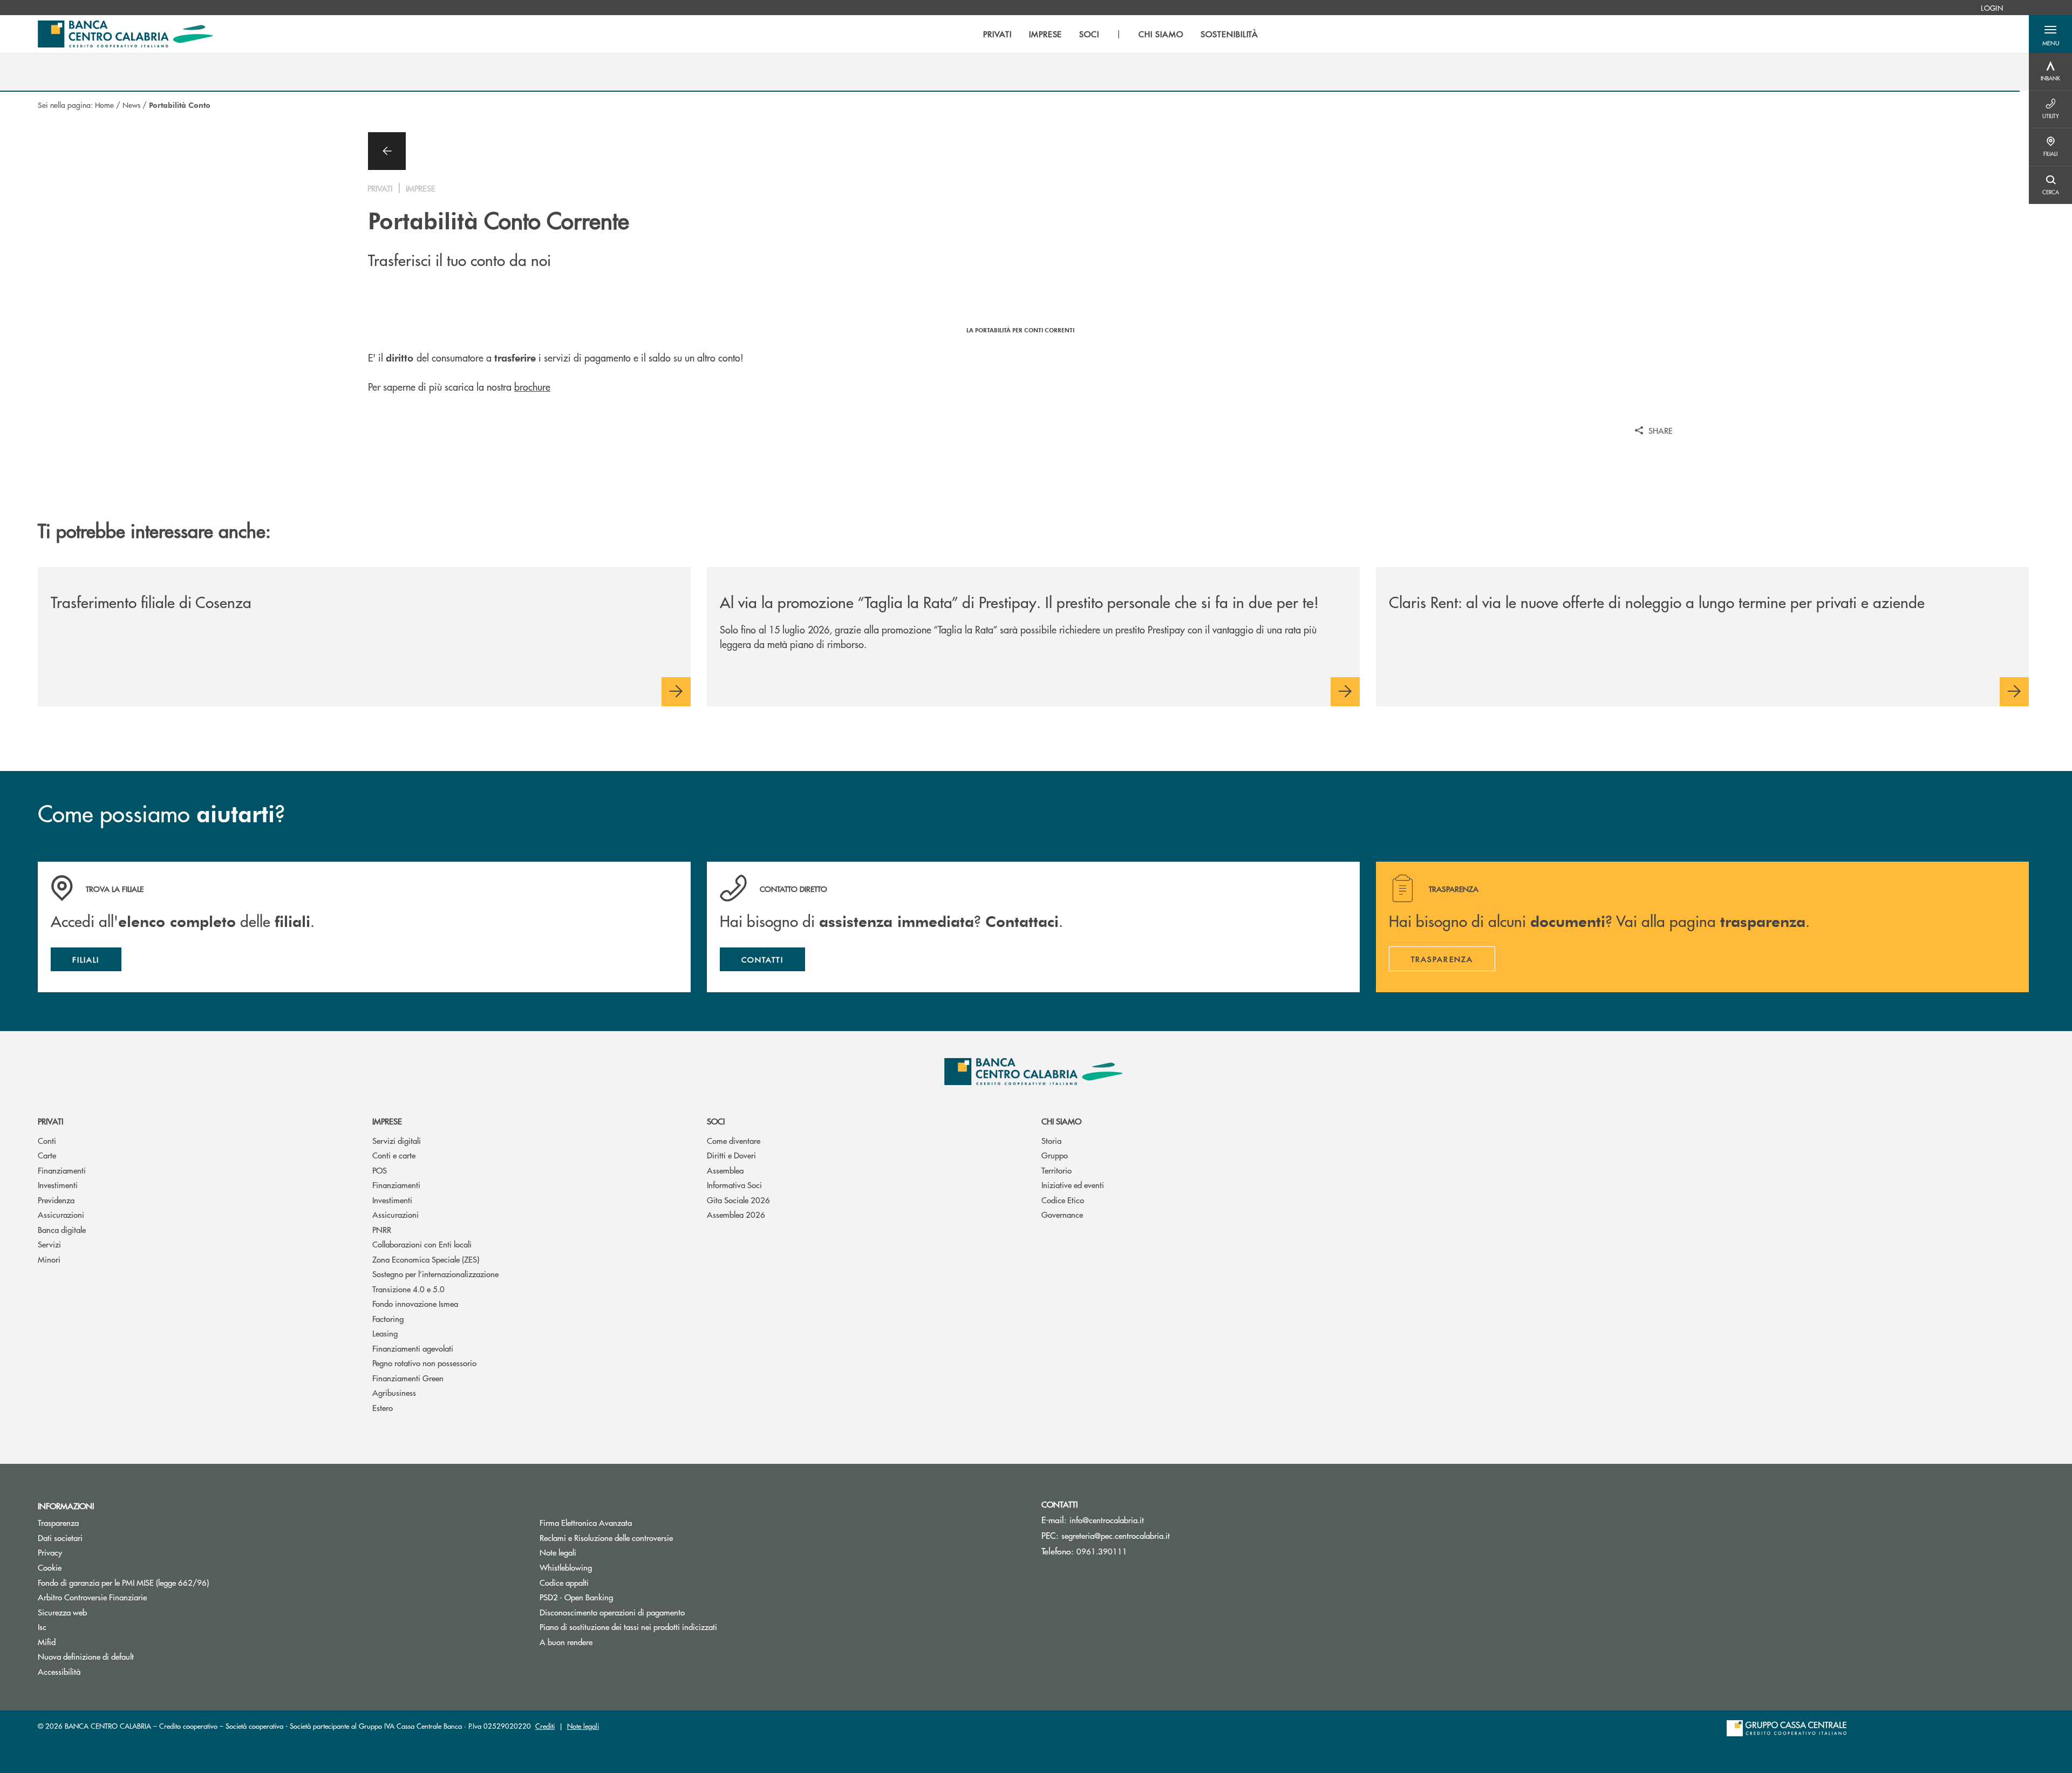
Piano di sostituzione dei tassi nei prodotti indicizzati (669, 1627)
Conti (47, 1140)
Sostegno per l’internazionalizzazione (435, 1274)
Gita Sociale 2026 (738, 1200)
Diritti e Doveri (731, 1155)
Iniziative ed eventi (1073, 1185)
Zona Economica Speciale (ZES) (426, 1259)
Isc (42, 1627)
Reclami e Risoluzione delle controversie (606, 1537)
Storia (1051, 1140)
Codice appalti (564, 1582)
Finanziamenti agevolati (413, 1348)
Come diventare (734, 1140)
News (131, 105)
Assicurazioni (61, 1214)
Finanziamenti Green (408, 1378)
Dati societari (60, 1537)
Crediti (545, 1726)
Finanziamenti (62, 1170)
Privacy (50, 1552)
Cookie (50, 1567)
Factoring (388, 1318)
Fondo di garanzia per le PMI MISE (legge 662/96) (164, 1582)
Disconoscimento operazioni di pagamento (612, 1612)
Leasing (385, 1333)
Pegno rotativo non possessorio (424, 1363)
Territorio (1057, 1170)
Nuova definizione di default (86, 1656)
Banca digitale (62, 1229)
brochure (532, 387)
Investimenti (58, 1185)
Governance (1062, 1214)
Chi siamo (1061, 1121)
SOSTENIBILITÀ (1229, 34)
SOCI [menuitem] (1089, 34)
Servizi (49, 1244)
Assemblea (725, 1170)
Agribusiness (394, 1392)
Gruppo (1055, 1155)
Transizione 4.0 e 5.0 (408, 1289)
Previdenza (56, 1200)
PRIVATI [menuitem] (997, 34)
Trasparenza (58, 1522)
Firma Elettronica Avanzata (586, 1522)
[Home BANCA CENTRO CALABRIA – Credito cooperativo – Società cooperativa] (125, 34)
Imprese (387, 1121)
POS (380, 1170)
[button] (2050, 34)
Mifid (47, 1642)
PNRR (382, 1229)
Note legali (558, 1552)
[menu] (1121, 34)
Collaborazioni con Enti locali (422, 1244)
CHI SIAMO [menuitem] (1161, 34)
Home (104, 105)
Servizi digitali (397, 1140)
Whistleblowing (566, 1567)
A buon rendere (566, 1642)
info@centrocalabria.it (1107, 1520)
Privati (50, 1121)
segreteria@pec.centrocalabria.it (1116, 1535)
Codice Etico (1063, 1200)
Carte (47, 1155)
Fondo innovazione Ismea (415, 1303)
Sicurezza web (62, 1612)
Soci (716, 1121)
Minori (49, 1259)
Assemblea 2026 (736, 1214)
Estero (383, 1407)
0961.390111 (1102, 1551)
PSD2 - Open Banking (617, 1597)
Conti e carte (394, 1155)
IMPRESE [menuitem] (1046, 34)
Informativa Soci (734, 1185)
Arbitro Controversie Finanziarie (133, 1597)
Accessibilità (59, 1671)
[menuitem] (1992, 8)
